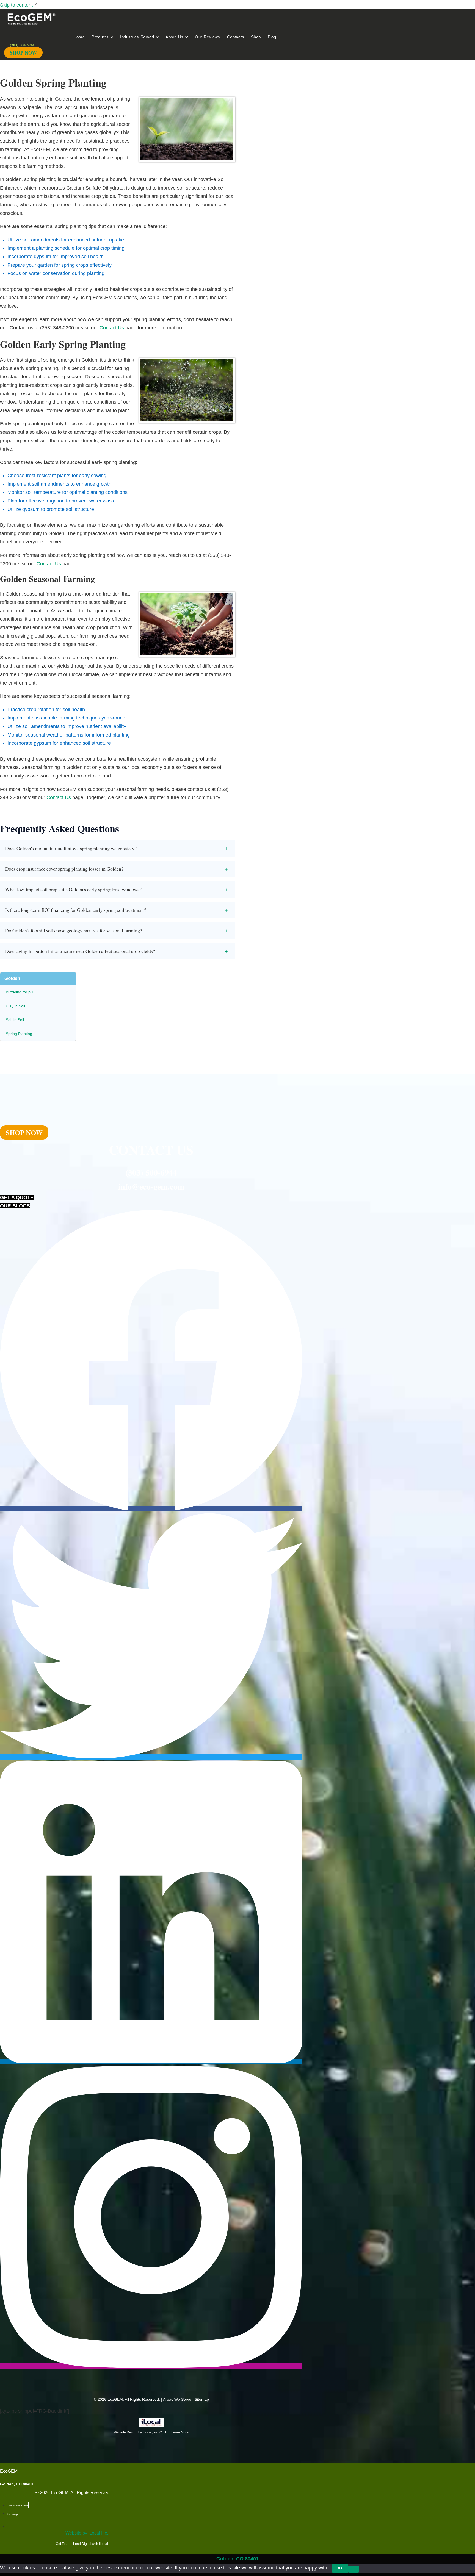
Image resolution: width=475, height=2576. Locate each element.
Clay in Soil (15, 1006)
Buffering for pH (20, 992)
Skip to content (17, 5)
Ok (340, 2568)
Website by (87, 2533)
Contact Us (112, 328)
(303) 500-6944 (151, 1172)
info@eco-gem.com (151, 1186)
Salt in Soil (15, 1020)
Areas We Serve (177, 2399)
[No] (354, 2569)
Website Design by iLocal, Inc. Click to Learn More (151, 2432)
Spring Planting (19, 1034)
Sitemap (202, 2399)
